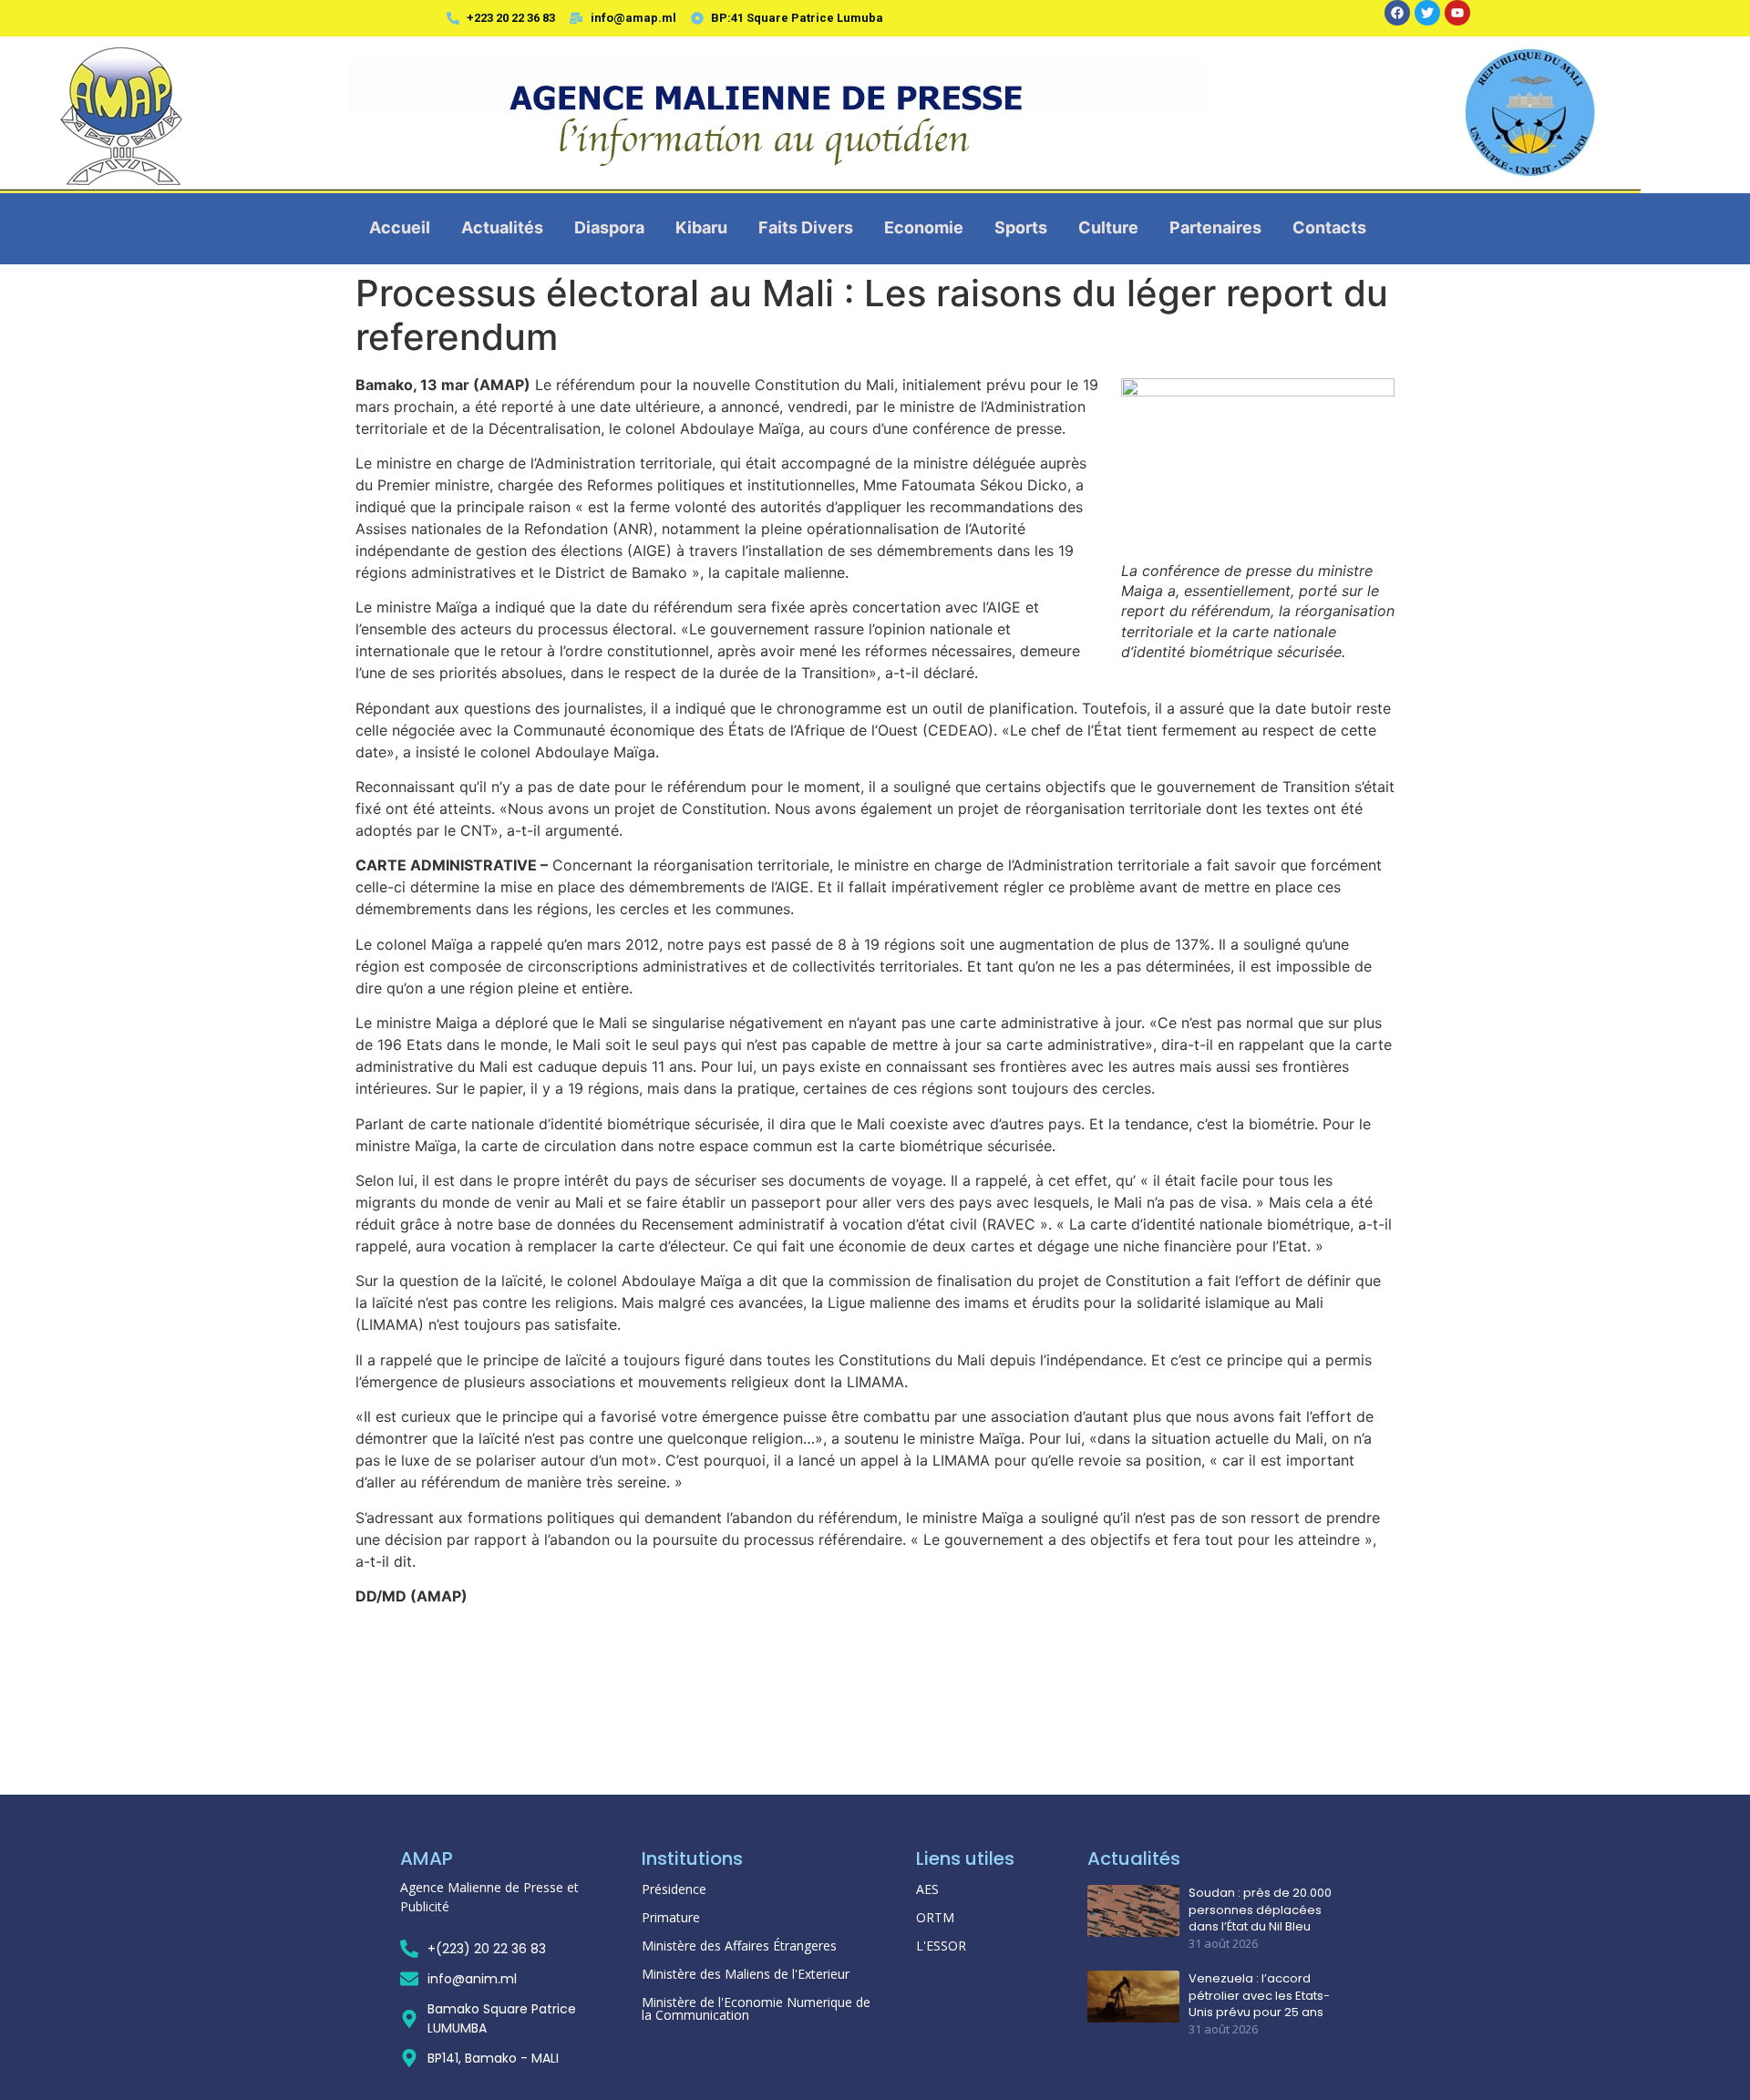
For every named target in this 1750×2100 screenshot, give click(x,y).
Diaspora (609, 227)
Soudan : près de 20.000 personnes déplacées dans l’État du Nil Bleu (1260, 1910)
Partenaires (1215, 227)
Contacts (1329, 227)
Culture (1108, 227)
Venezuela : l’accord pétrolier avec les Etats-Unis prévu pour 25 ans (1259, 1995)
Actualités (502, 227)
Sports (1021, 227)
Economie (924, 227)
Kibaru (701, 227)
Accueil (400, 227)
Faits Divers (806, 227)
